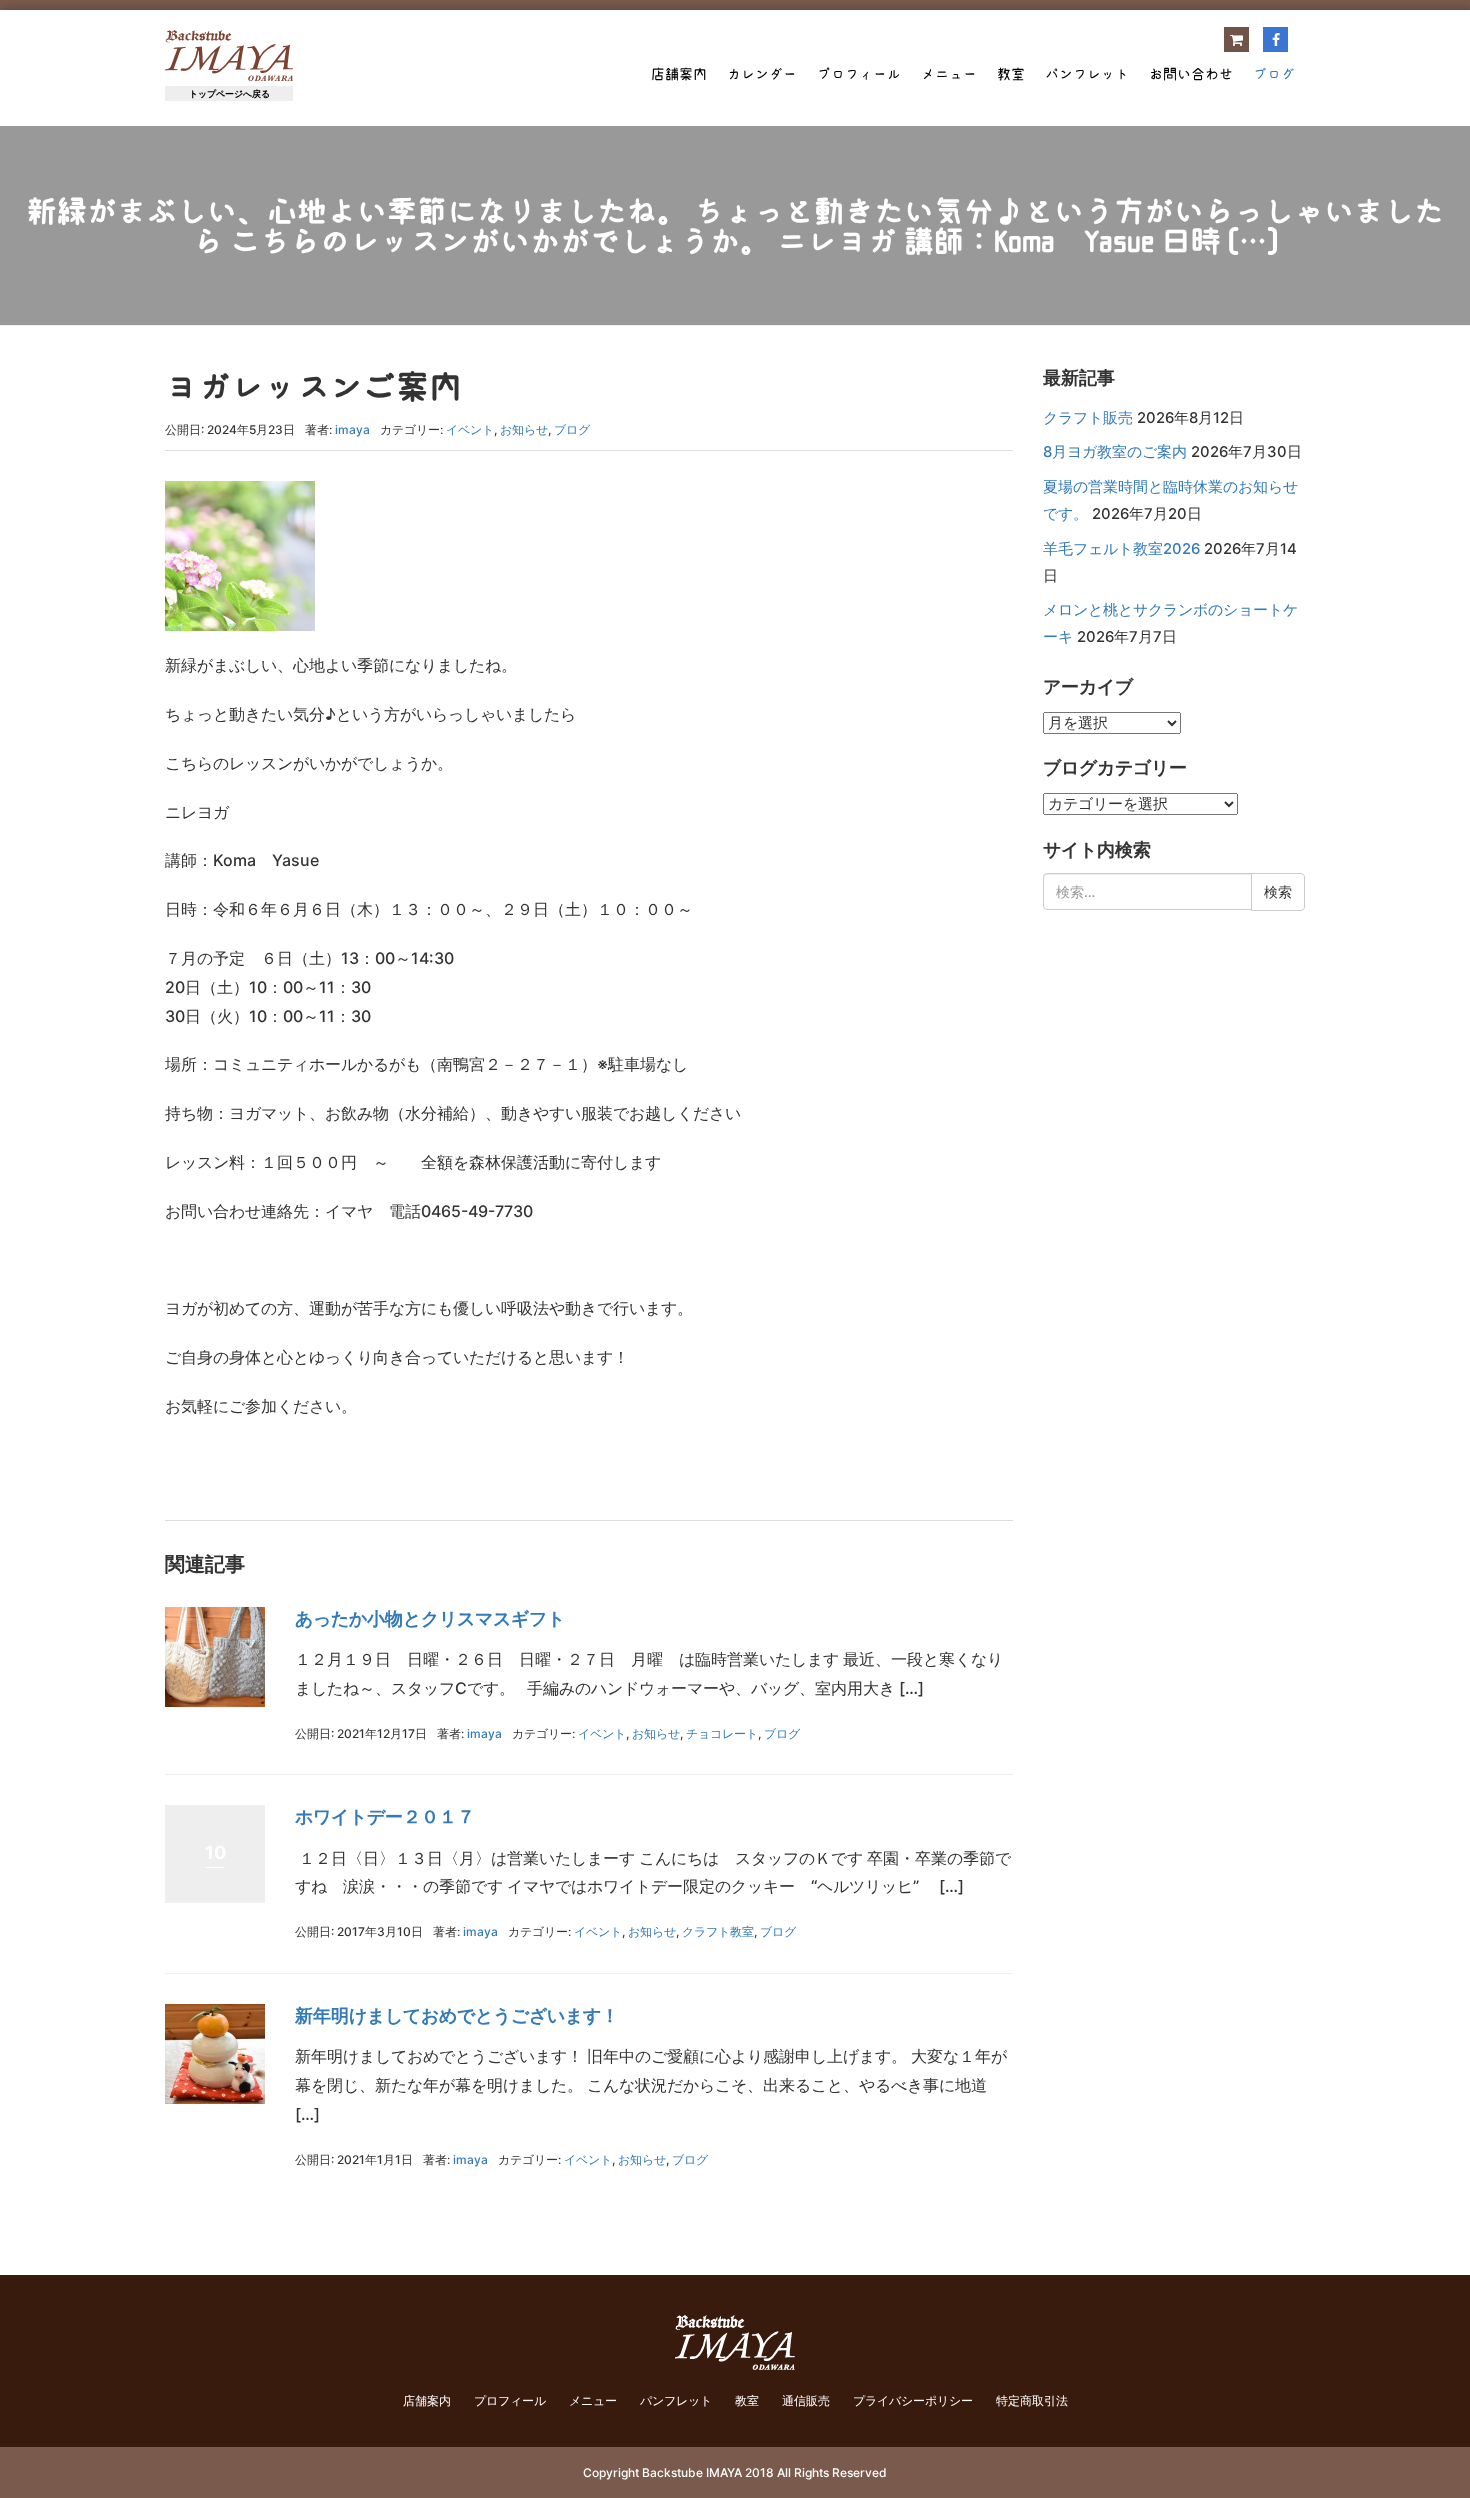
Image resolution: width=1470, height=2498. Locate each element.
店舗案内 (679, 74)
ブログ (1274, 74)
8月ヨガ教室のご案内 (1115, 452)
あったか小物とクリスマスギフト (430, 1618)
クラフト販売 (1088, 418)
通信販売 (806, 2400)
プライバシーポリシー (913, 2400)
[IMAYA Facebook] (1275, 39)
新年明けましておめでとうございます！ (457, 2015)
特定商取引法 (1032, 2400)
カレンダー (762, 74)
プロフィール (859, 74)
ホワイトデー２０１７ (385, 1816)
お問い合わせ (1191, 74)
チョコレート (722, 1733)
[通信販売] (1236, 39)
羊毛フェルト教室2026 (1121, 549)
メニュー (949, 74)
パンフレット (1087, 74)
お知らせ (524, 429)
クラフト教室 (718, 1931)
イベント (470, 429)
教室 (1011, 74)
